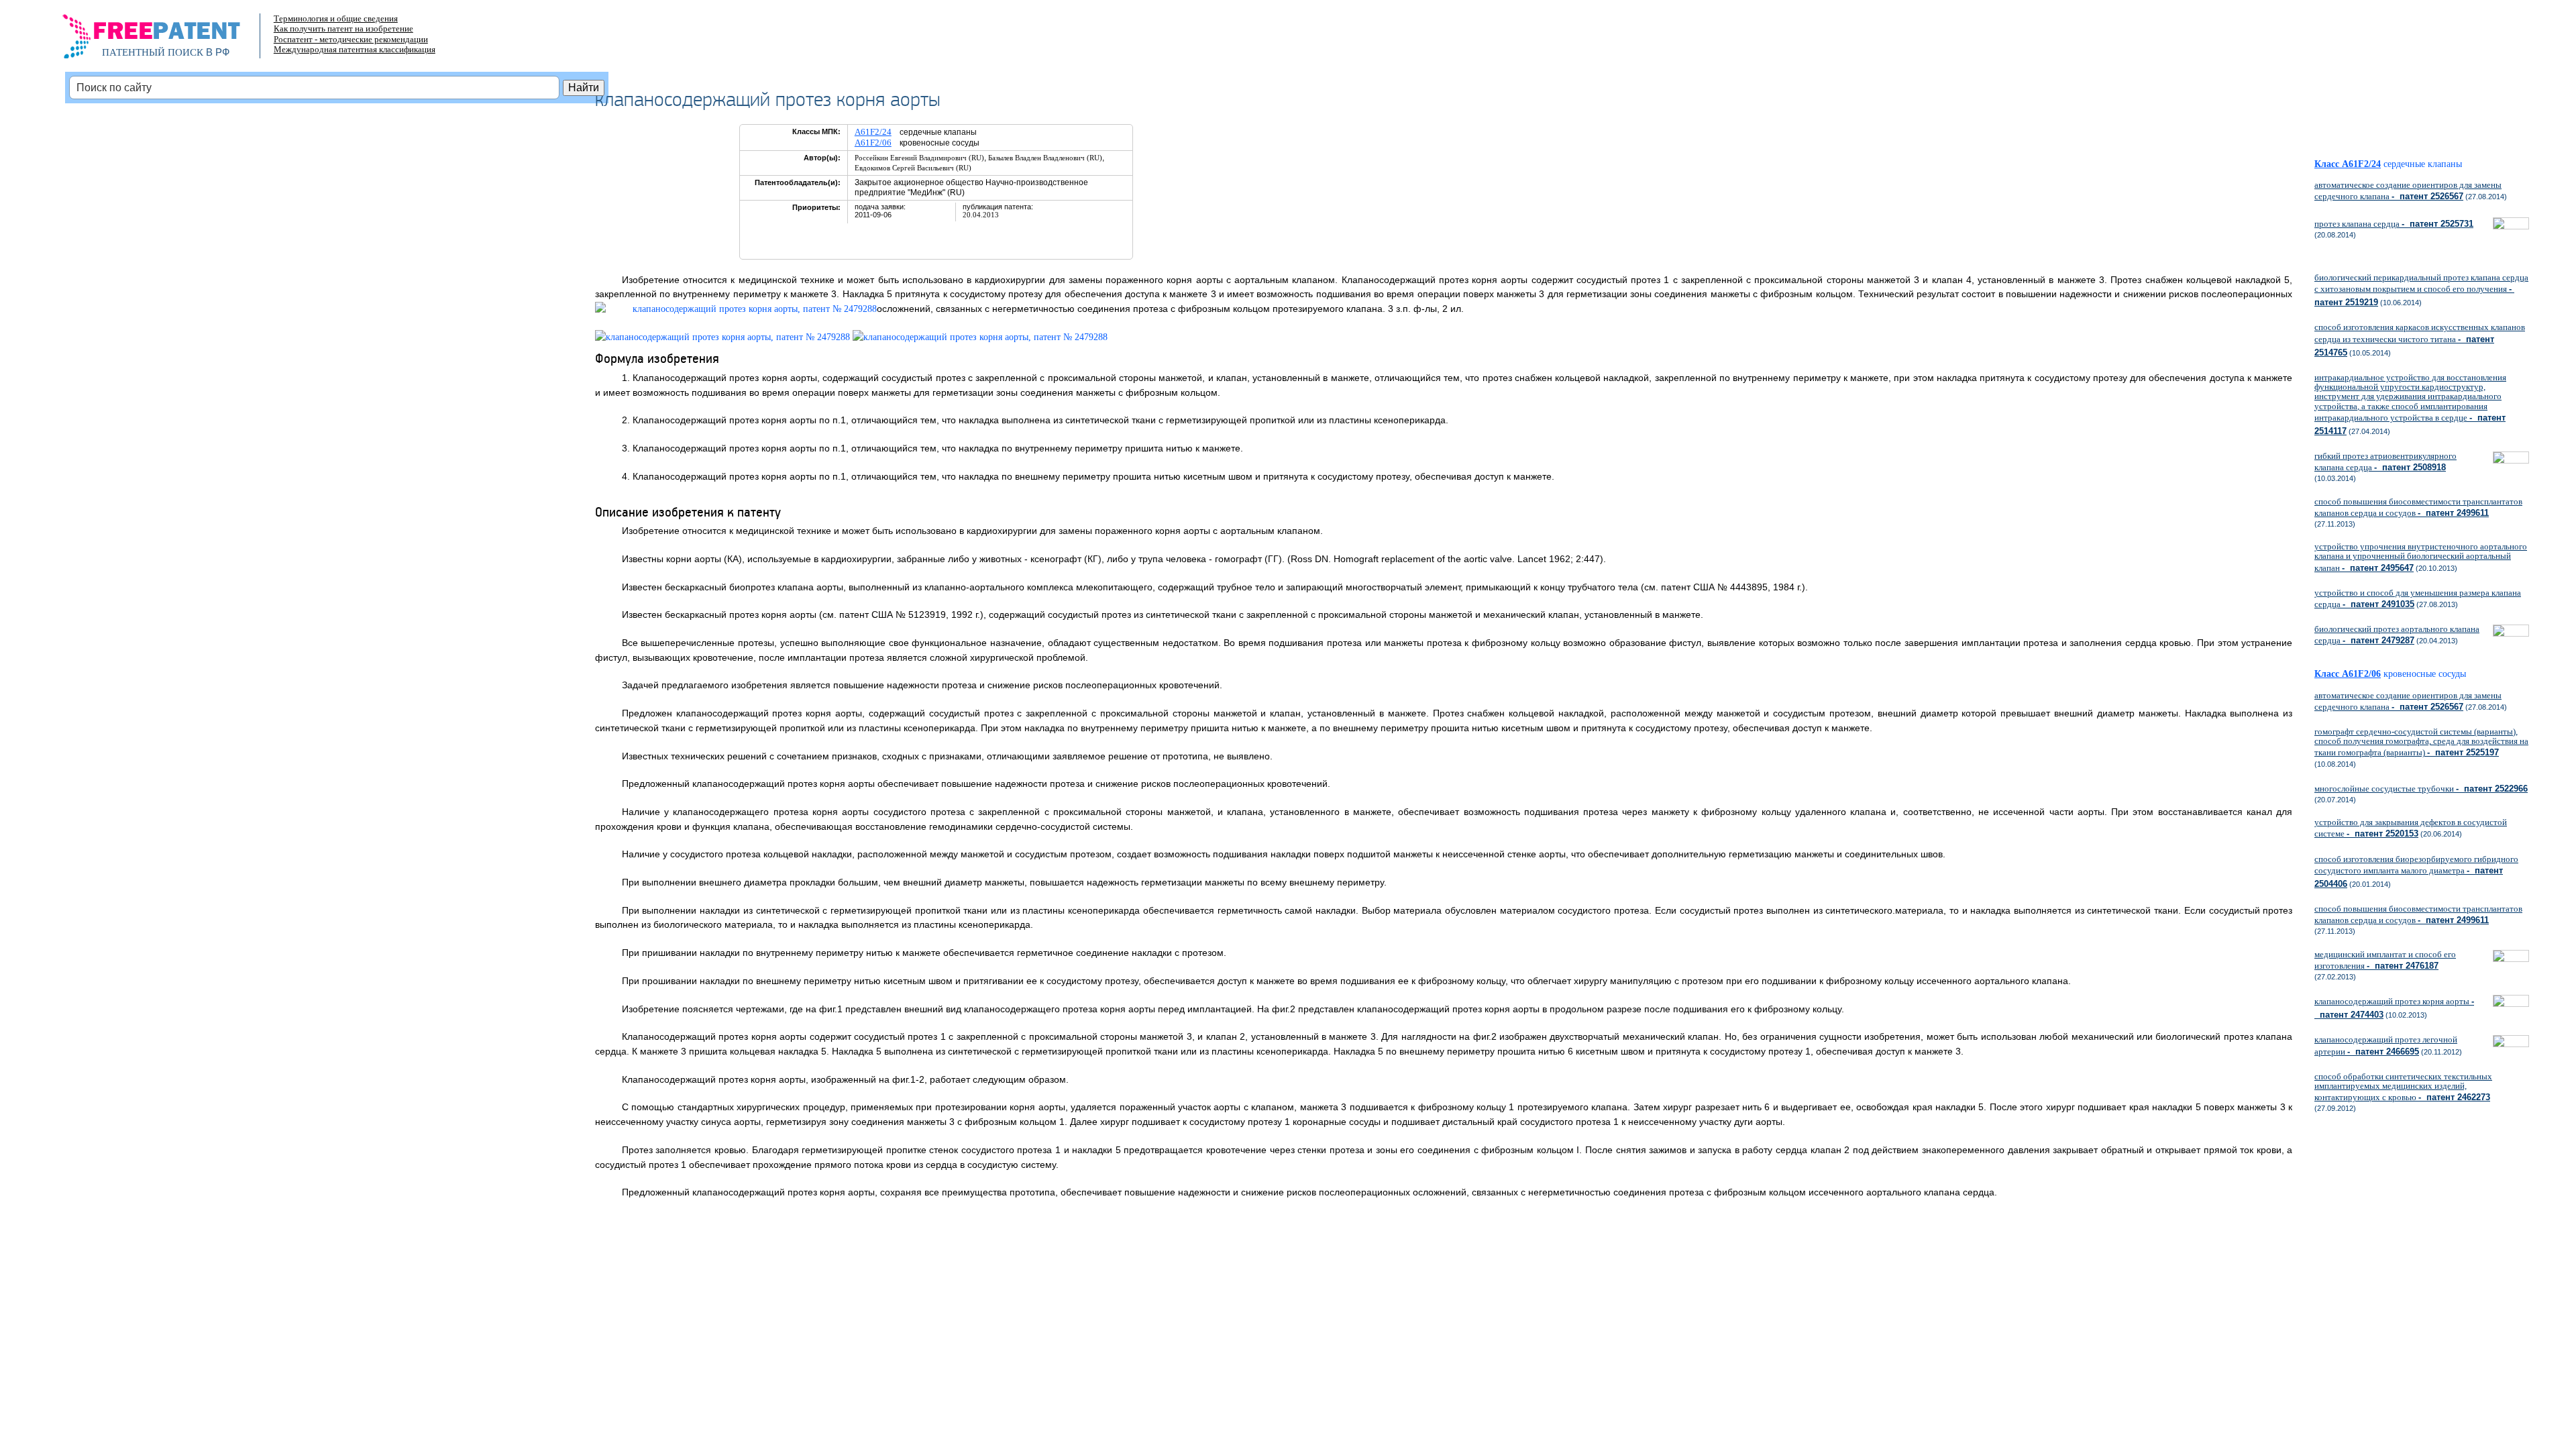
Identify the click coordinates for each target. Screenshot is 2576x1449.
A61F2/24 (873, 132)
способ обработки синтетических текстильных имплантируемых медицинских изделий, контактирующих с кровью (2403, 1087)
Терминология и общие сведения (336, 18)
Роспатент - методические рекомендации (351, 39)
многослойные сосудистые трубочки (2421, 789)
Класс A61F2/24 (2348, 164)
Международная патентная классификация (355, 49)
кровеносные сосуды (2425, 674)
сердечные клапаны (2423, 164)
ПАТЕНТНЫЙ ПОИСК (153, 52)
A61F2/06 (873, 143)
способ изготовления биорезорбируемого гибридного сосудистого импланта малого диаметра (2416, 871)
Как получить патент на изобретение (343, 29)
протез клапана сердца (2394, 224)
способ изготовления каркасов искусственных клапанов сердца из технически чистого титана (2420, 339)
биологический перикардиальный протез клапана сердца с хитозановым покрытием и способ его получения (2421, 290)
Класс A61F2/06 (2348, 674)
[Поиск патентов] (165, 40)
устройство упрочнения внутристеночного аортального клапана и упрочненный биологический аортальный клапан (2421, 557)
